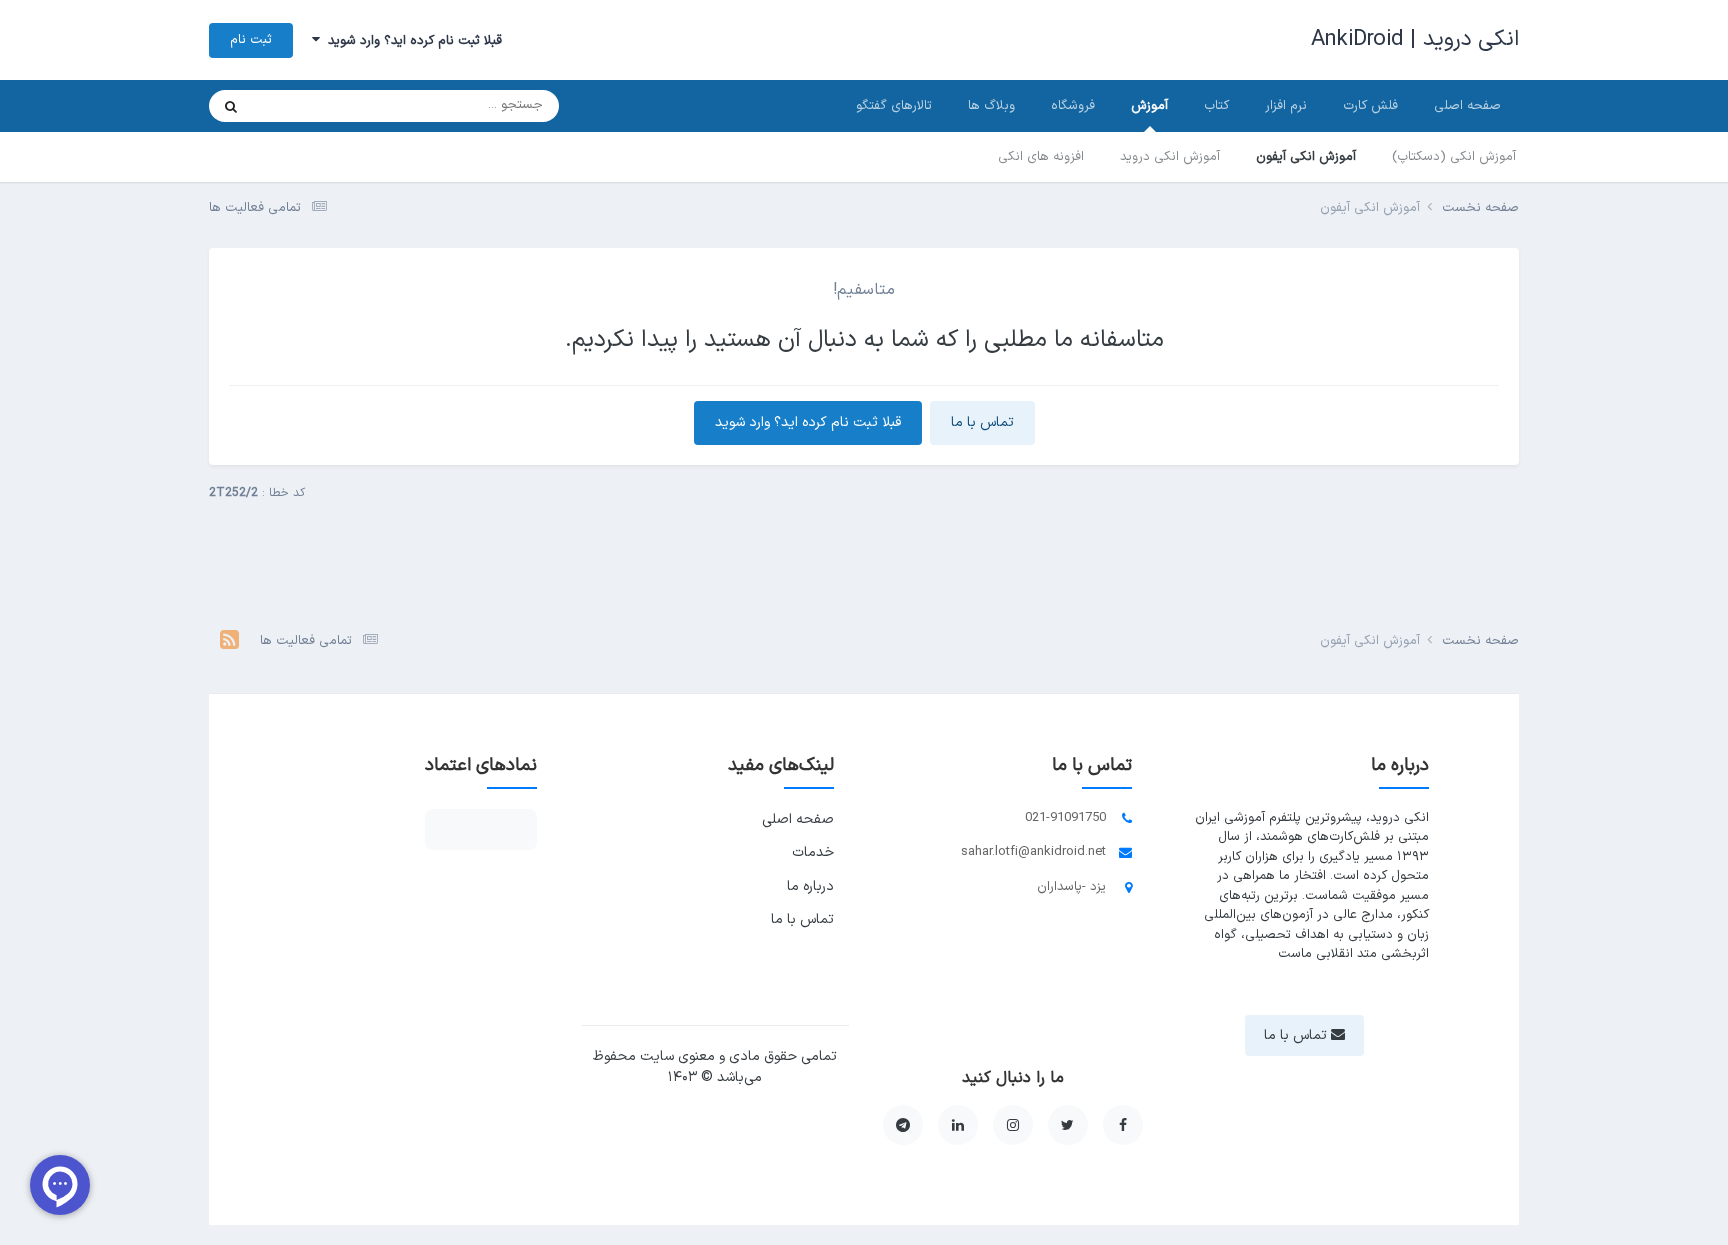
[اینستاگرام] (1013, 1125)
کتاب (1216, 106)
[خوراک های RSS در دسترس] (229, 642)
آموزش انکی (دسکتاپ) (1454, 157)
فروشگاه (1073, 106)
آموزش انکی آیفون (1306, 157)
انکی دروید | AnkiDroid (1415, 39)
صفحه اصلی (1467, 106)
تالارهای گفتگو (894, 106)
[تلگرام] (903, 1125)
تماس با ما (982, 422)
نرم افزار (1286, 106)
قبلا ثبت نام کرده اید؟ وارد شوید (411, 41)
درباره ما (810, 886)
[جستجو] (231, 106)
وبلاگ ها (991, 106)
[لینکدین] (958, 1125)
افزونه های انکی (1041, 157)
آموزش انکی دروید (1170, 157)
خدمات (813, 852)
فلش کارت (1370, 106)
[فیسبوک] (1123, 1125)
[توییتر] (1068, 1125)
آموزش (1149, 106)
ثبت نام (251, 40)
